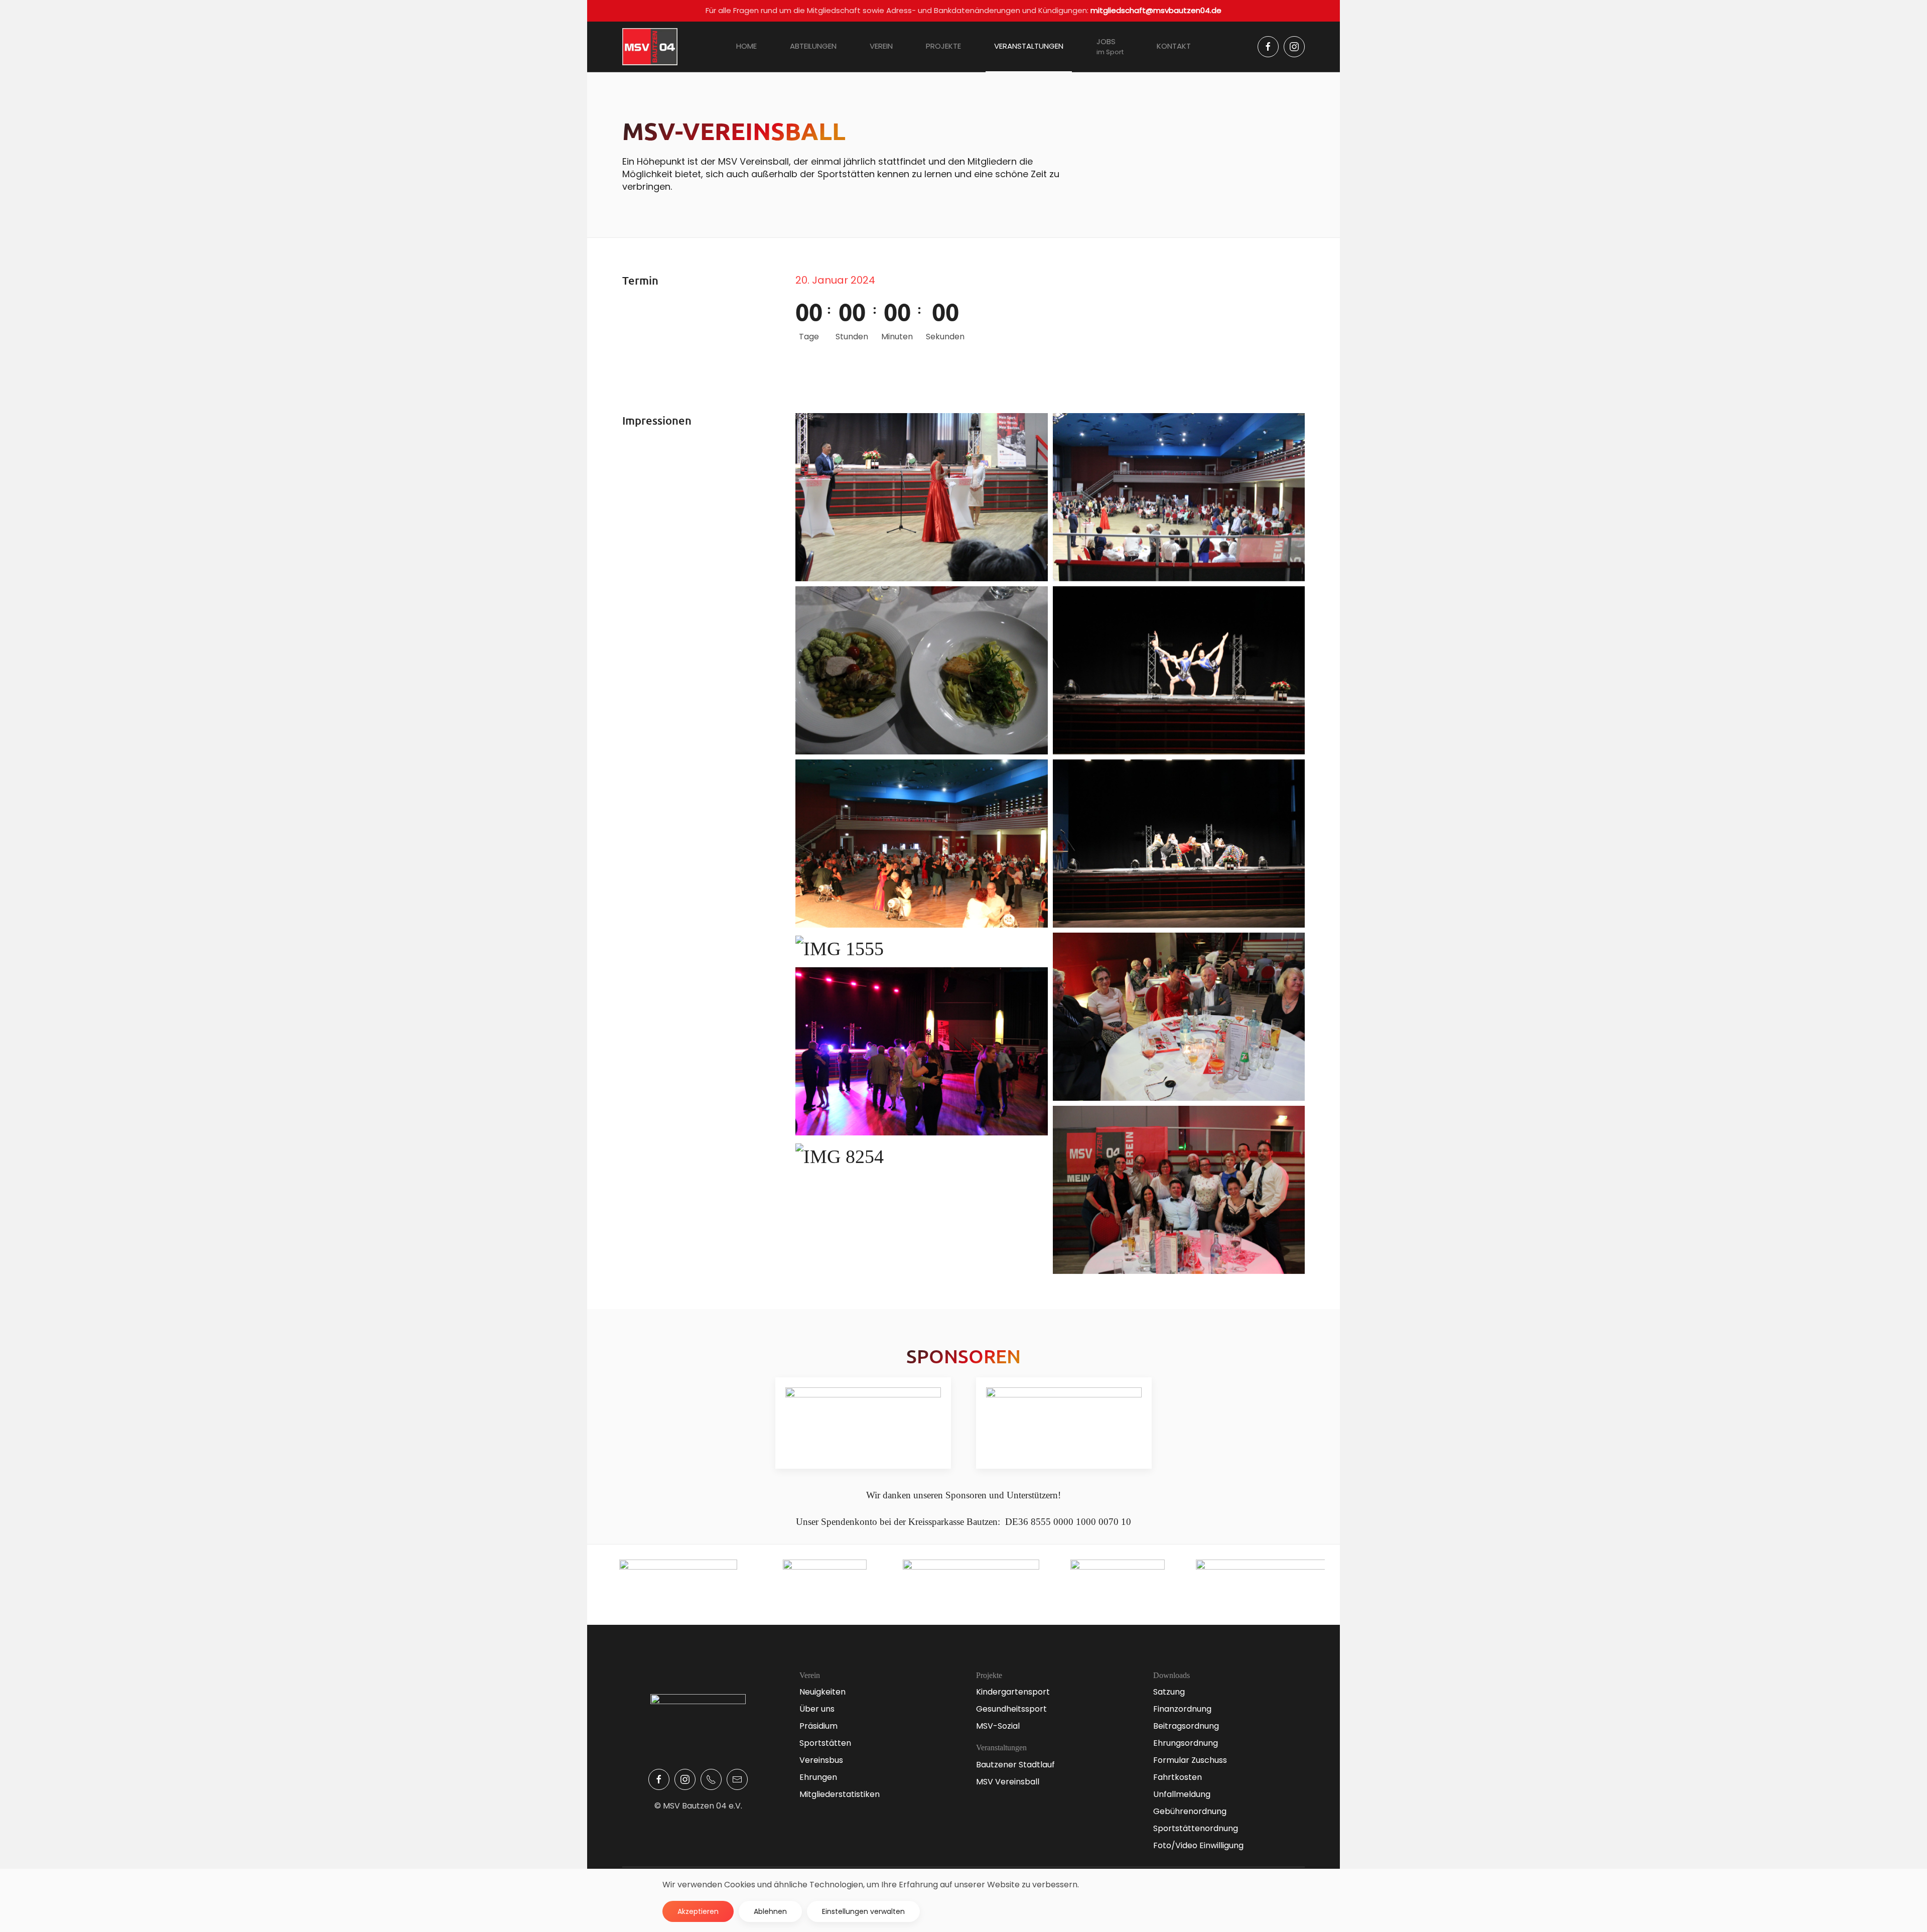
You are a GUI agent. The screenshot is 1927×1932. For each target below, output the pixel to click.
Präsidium (818, 1726)
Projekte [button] (943, 46)
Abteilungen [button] (813, 46)
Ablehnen (770, 1911)
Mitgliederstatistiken (840, 1794)
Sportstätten (825, 1743)
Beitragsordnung (1186, 1726)
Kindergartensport (1013, 1692)
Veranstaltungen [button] (1029, 46)
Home (746, 46)
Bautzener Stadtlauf (1015, 1765)
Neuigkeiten (822, 1692)
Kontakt (1174, 46)
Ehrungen (818, 1777)
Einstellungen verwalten (863, 1911)
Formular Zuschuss (1190, 1760)
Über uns (817, 1709)
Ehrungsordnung (1186, 1743)
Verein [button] (881, 46)
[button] (922, 497)
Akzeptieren (698, 1911)
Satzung (1169, 1692)
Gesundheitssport (1011, 1709)
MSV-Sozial (998, 1726)
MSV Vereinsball (1008, 1782)
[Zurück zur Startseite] (650, 47)
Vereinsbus (821, 1760)
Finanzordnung (1182, 1709)
